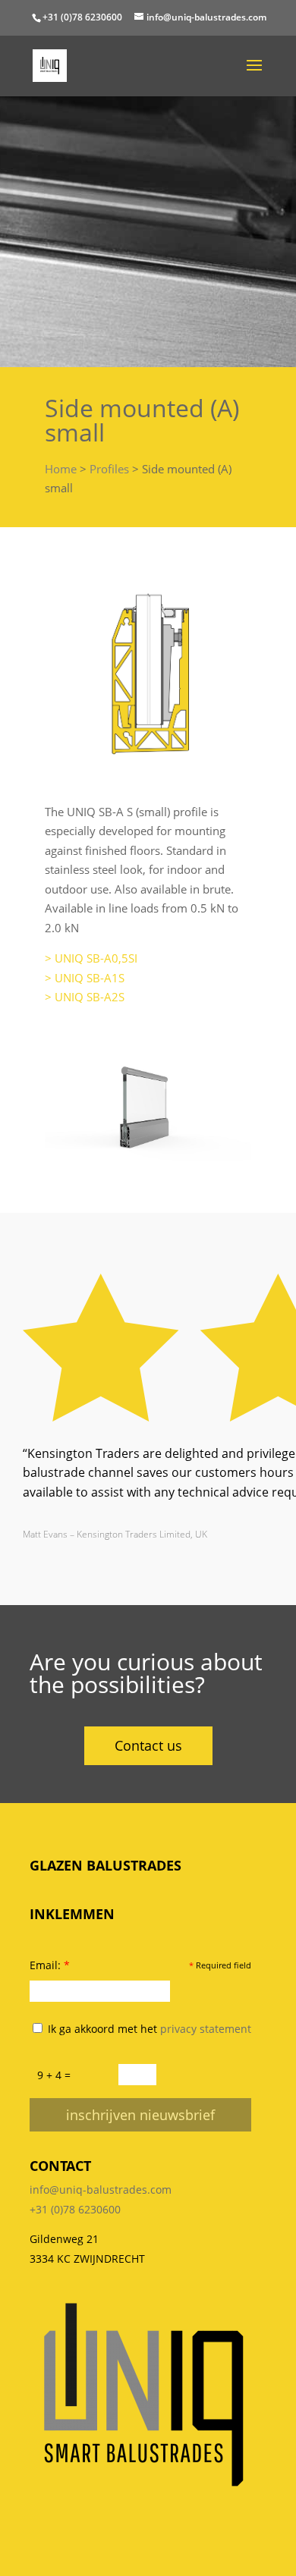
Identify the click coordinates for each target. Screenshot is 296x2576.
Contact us (148, 1745)
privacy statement (206, 2029)
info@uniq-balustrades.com (101, 2190)
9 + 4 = (54, 2075)
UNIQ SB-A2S (90, 997)
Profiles (109, 469)
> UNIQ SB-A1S (85, 978)
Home (61, 469)
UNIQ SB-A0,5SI (96, 958)
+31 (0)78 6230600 (82, 17)
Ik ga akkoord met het (148, 2029)
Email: (50, 1965)
